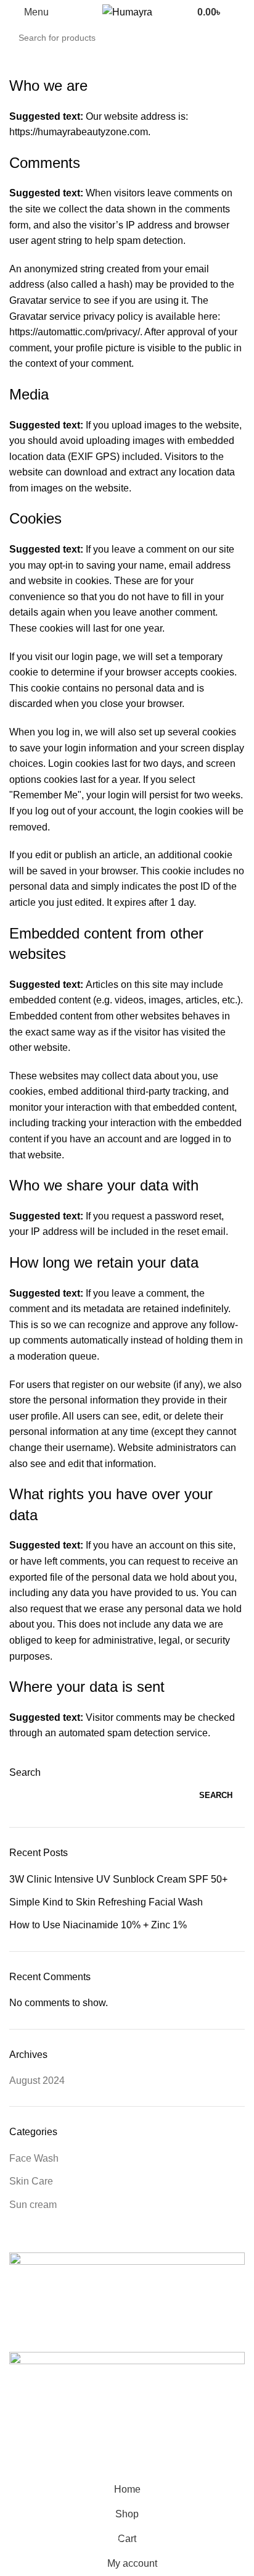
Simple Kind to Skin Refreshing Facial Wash (106, 1902)
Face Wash (34, 2158)
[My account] (240, 12)
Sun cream (33, 2205)
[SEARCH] (249, 31)
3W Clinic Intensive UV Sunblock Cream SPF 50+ (118, 1879)
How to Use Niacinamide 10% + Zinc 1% (98, 1925)
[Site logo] (127, 11)
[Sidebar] (15, 2462)
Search (25, 1772)
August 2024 (37, 2080)
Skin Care (31, 2181)
